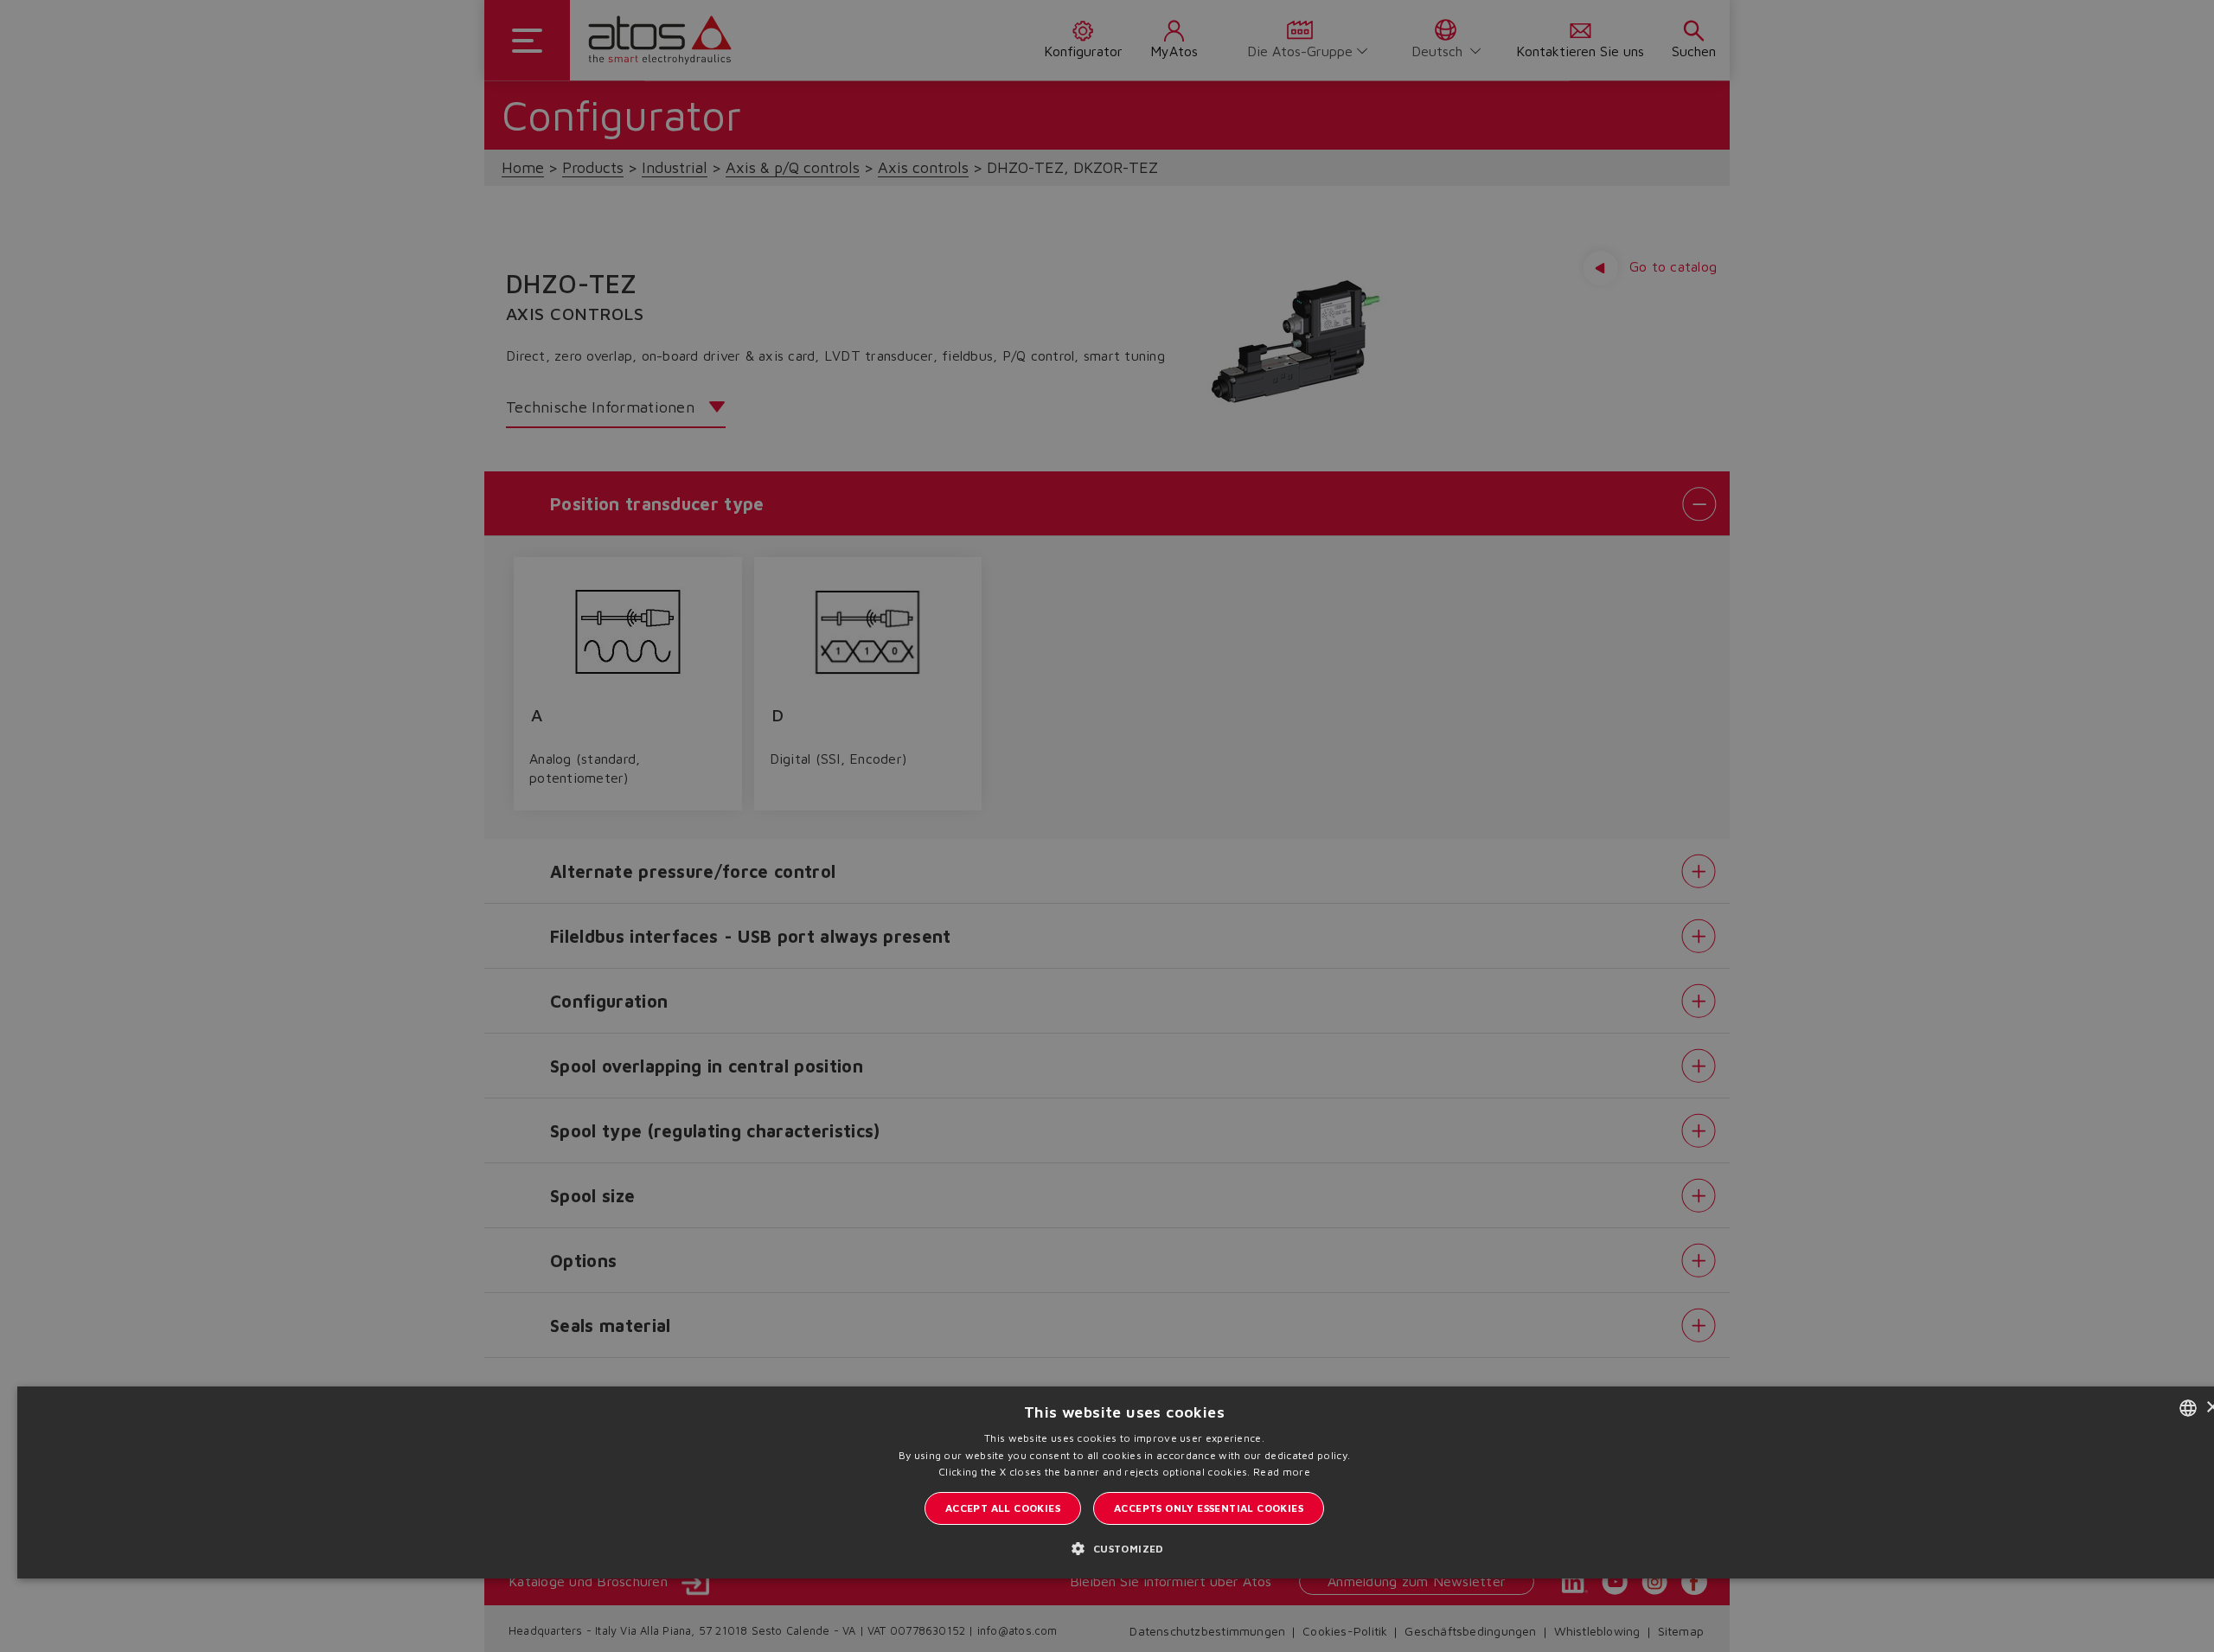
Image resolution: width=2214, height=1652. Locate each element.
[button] (1124, 1548)
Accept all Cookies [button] (1003, 1508)
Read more (1282, 1472)
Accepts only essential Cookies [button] (1209, 1508)
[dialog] (1107, 826)
